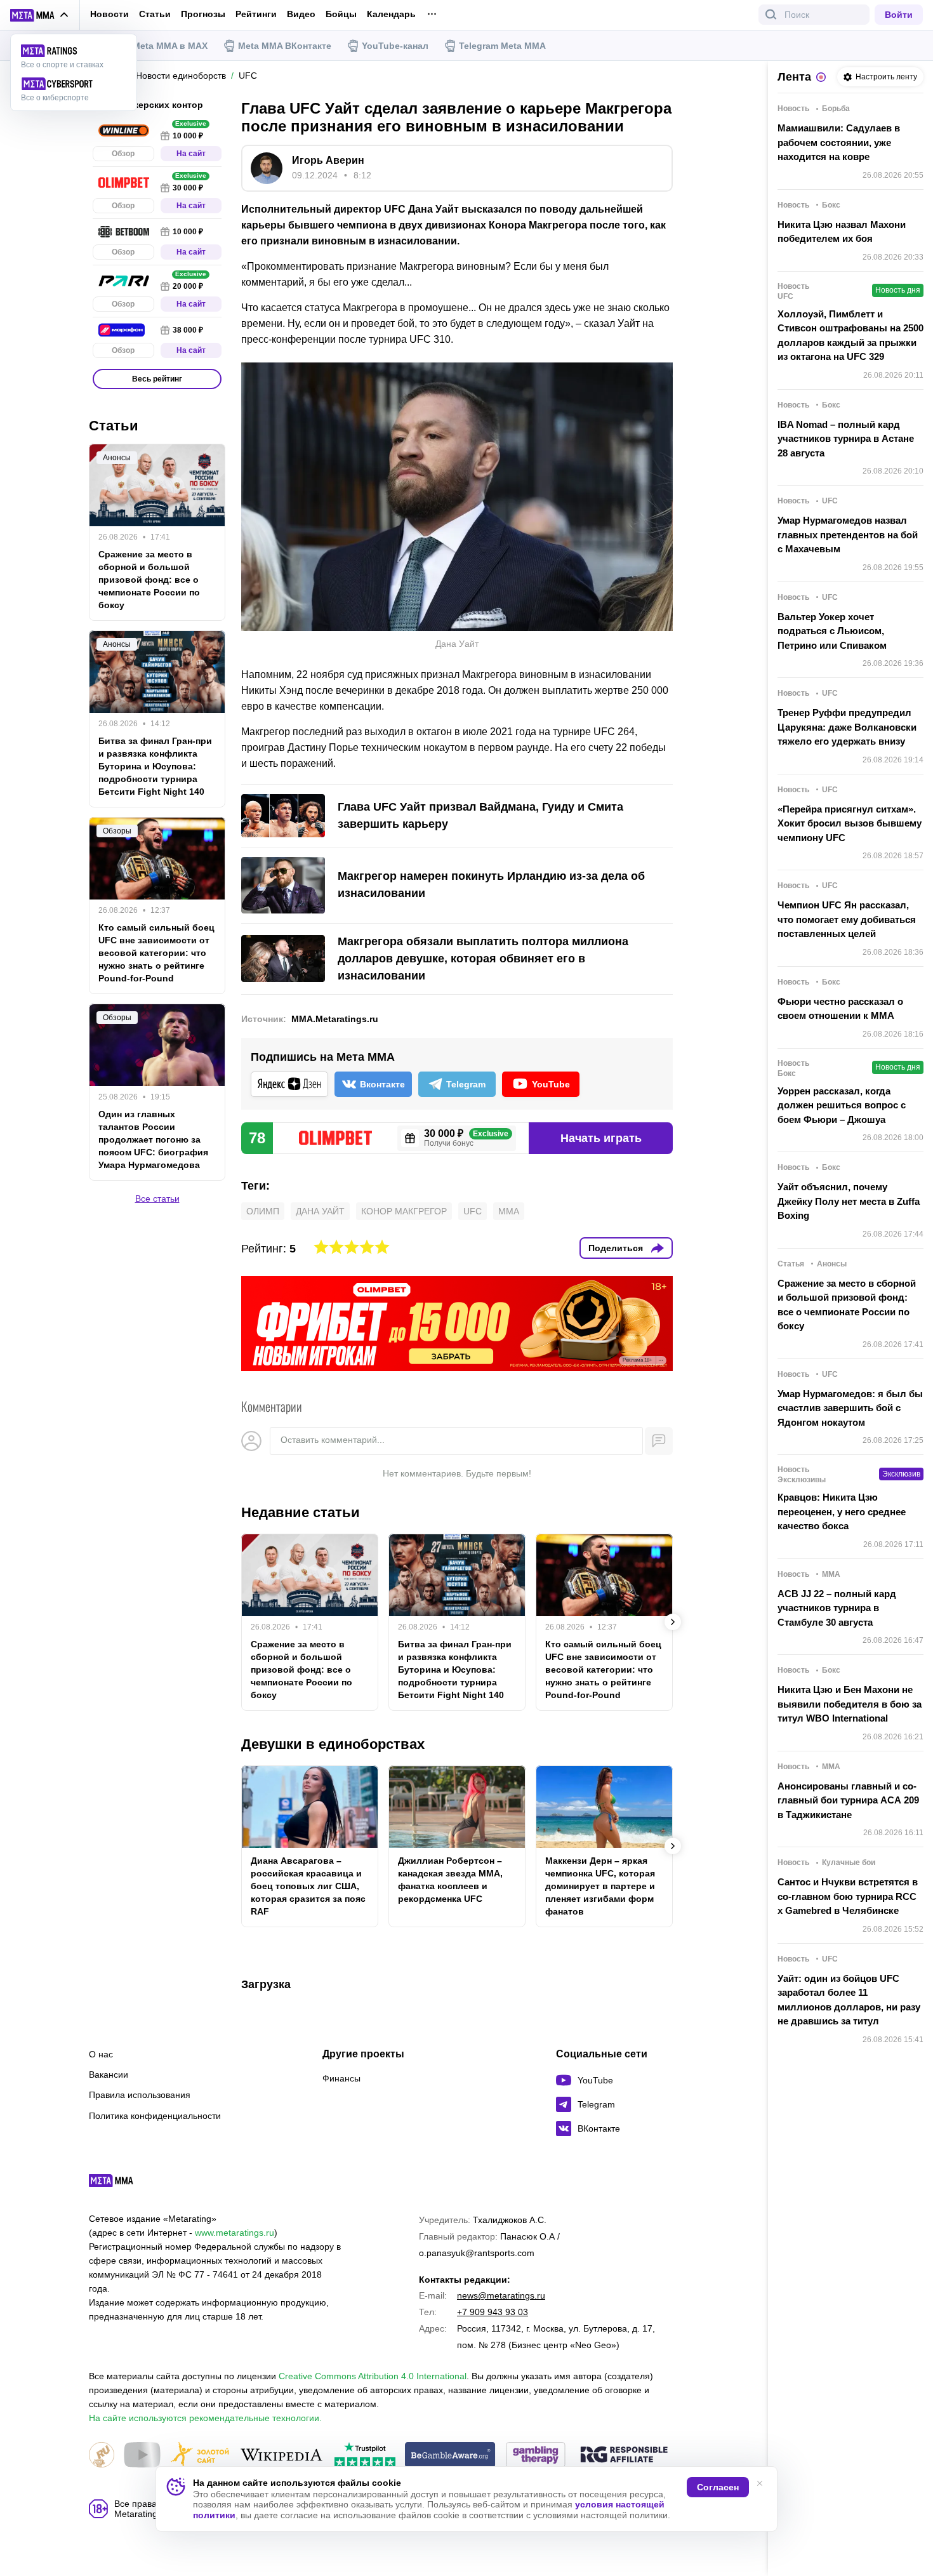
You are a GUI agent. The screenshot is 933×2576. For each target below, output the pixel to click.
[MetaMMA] (122, 2184)
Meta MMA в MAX (170, 46)
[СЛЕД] (673, 1622)
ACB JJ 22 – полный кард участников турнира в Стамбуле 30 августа (837, 1608)
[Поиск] (771, 15)
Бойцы (341, 14)
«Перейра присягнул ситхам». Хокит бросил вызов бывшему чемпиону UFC (850, 823)
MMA (509, 1211)
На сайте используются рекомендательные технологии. (205, 2418)
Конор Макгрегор (404, 1211)
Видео (301, 14)
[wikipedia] (281, 2456)
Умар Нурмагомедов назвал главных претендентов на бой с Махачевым (848, 534)
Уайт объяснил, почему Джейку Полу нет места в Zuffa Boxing (849, 1201)
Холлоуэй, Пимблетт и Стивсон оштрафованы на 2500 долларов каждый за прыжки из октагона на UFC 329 (850, 335)
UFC (473, 1211)
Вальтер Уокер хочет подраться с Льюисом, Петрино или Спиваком (832, 631)
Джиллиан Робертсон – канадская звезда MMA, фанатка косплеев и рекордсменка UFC (450, 1880)
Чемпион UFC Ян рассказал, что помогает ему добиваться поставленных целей (847, 919)
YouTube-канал (395, 46)
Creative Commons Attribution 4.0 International (373, 2376)
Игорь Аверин (328, 160)
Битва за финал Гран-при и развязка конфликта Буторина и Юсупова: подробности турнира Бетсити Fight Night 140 (455, 1670)
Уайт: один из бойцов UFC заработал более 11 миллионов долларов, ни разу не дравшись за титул (849, 2000)
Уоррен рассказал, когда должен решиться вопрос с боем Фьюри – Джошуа (842, 1105)
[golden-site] (200, 2456)
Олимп (263, 1211)
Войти (899, 15)
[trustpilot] (365, 2456)
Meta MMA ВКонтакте (285, 46)
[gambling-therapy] (536, 2456)
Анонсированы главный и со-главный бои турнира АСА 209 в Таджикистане (848, 1800)
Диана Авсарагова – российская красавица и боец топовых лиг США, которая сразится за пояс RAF (308, 1886)
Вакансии (109, 2075)
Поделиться (616, 1248)
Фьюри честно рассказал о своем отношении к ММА (840, 1009)
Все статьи (157, 1198)
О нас (101, 2054)
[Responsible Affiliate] (624, 2455)
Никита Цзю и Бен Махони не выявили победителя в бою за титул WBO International (850, 1704)
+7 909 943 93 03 (493, 2312)
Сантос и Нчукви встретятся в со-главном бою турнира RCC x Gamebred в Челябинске (848, 1896)
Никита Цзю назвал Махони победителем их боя (842, 232)
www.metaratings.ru (235, 2233)
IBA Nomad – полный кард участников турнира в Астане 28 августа (846, 439)
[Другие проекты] (40, 15)
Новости (109, 14)
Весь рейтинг (157, 379)
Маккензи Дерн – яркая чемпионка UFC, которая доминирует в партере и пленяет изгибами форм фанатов (600, 1886)
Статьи (155, 14)
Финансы (341, 2078)
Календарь (391, 14)
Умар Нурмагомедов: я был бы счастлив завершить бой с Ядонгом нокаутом (850, 1408)
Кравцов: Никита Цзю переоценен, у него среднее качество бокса (842, 1511)
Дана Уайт (320, 1211)
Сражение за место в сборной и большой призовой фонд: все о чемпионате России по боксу (301, 1670)
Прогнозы (203, 14)
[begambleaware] (450, 2456)
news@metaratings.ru (501, 2295)
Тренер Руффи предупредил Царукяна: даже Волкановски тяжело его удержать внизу (847, 727)
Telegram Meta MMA (502, 46)
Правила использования (140, 2095)
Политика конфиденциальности (155, 2116)
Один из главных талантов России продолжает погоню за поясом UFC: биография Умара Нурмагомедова (153, 1139)
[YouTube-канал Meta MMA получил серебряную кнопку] (142, 2456)
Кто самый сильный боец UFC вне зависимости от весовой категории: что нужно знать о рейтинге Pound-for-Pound (603, 1670)
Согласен (718, 2487)
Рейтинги (256, 14)
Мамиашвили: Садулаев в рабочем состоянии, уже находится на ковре (839, 142)
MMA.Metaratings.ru (335, 1019)
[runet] (102, 2456)
